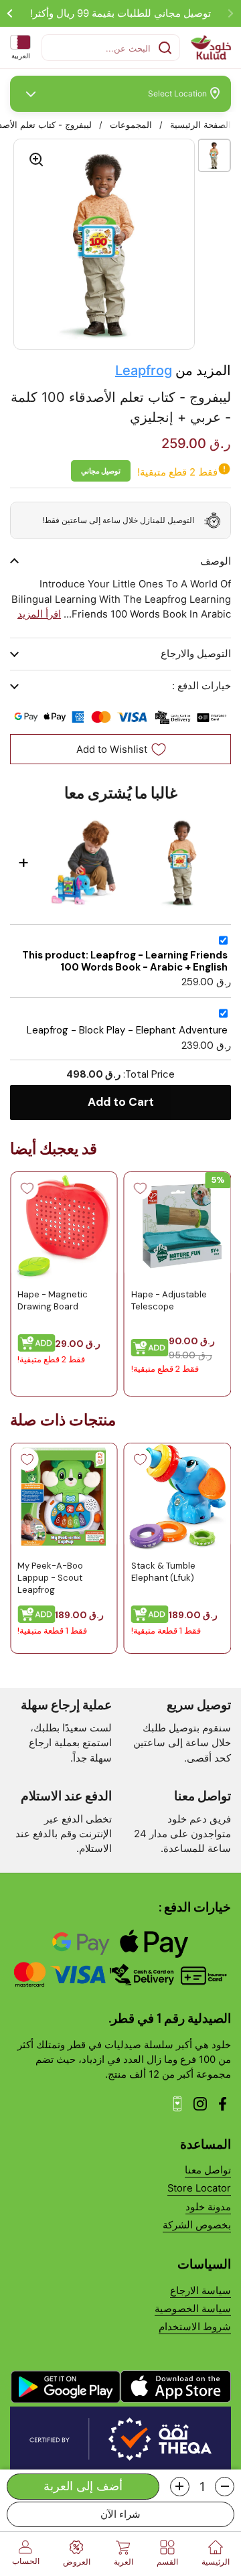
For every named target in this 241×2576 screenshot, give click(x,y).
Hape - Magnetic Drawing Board (53, 1300)
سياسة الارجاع (200, 2291)
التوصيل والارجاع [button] (196, 654)
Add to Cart (121, 1102)
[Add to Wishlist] (141, 1188)
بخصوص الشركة (197, 2225)
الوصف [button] (216, 561)
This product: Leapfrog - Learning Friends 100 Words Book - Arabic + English (125, 961)
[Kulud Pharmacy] (211, 48)
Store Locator (199, 2188)
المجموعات (131, 125)
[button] (225, 2487)
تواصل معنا (208, 2170)
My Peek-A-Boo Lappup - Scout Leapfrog (50, 1578)
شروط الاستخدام (195, 2327)
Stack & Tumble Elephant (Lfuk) (163, 1572)
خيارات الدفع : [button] (202, 686)
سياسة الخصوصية (193, 2309)
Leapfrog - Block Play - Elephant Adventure (127, 1030)
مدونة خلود (208, 2207)
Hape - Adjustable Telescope (169, 1300)
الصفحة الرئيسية (200, 125)
